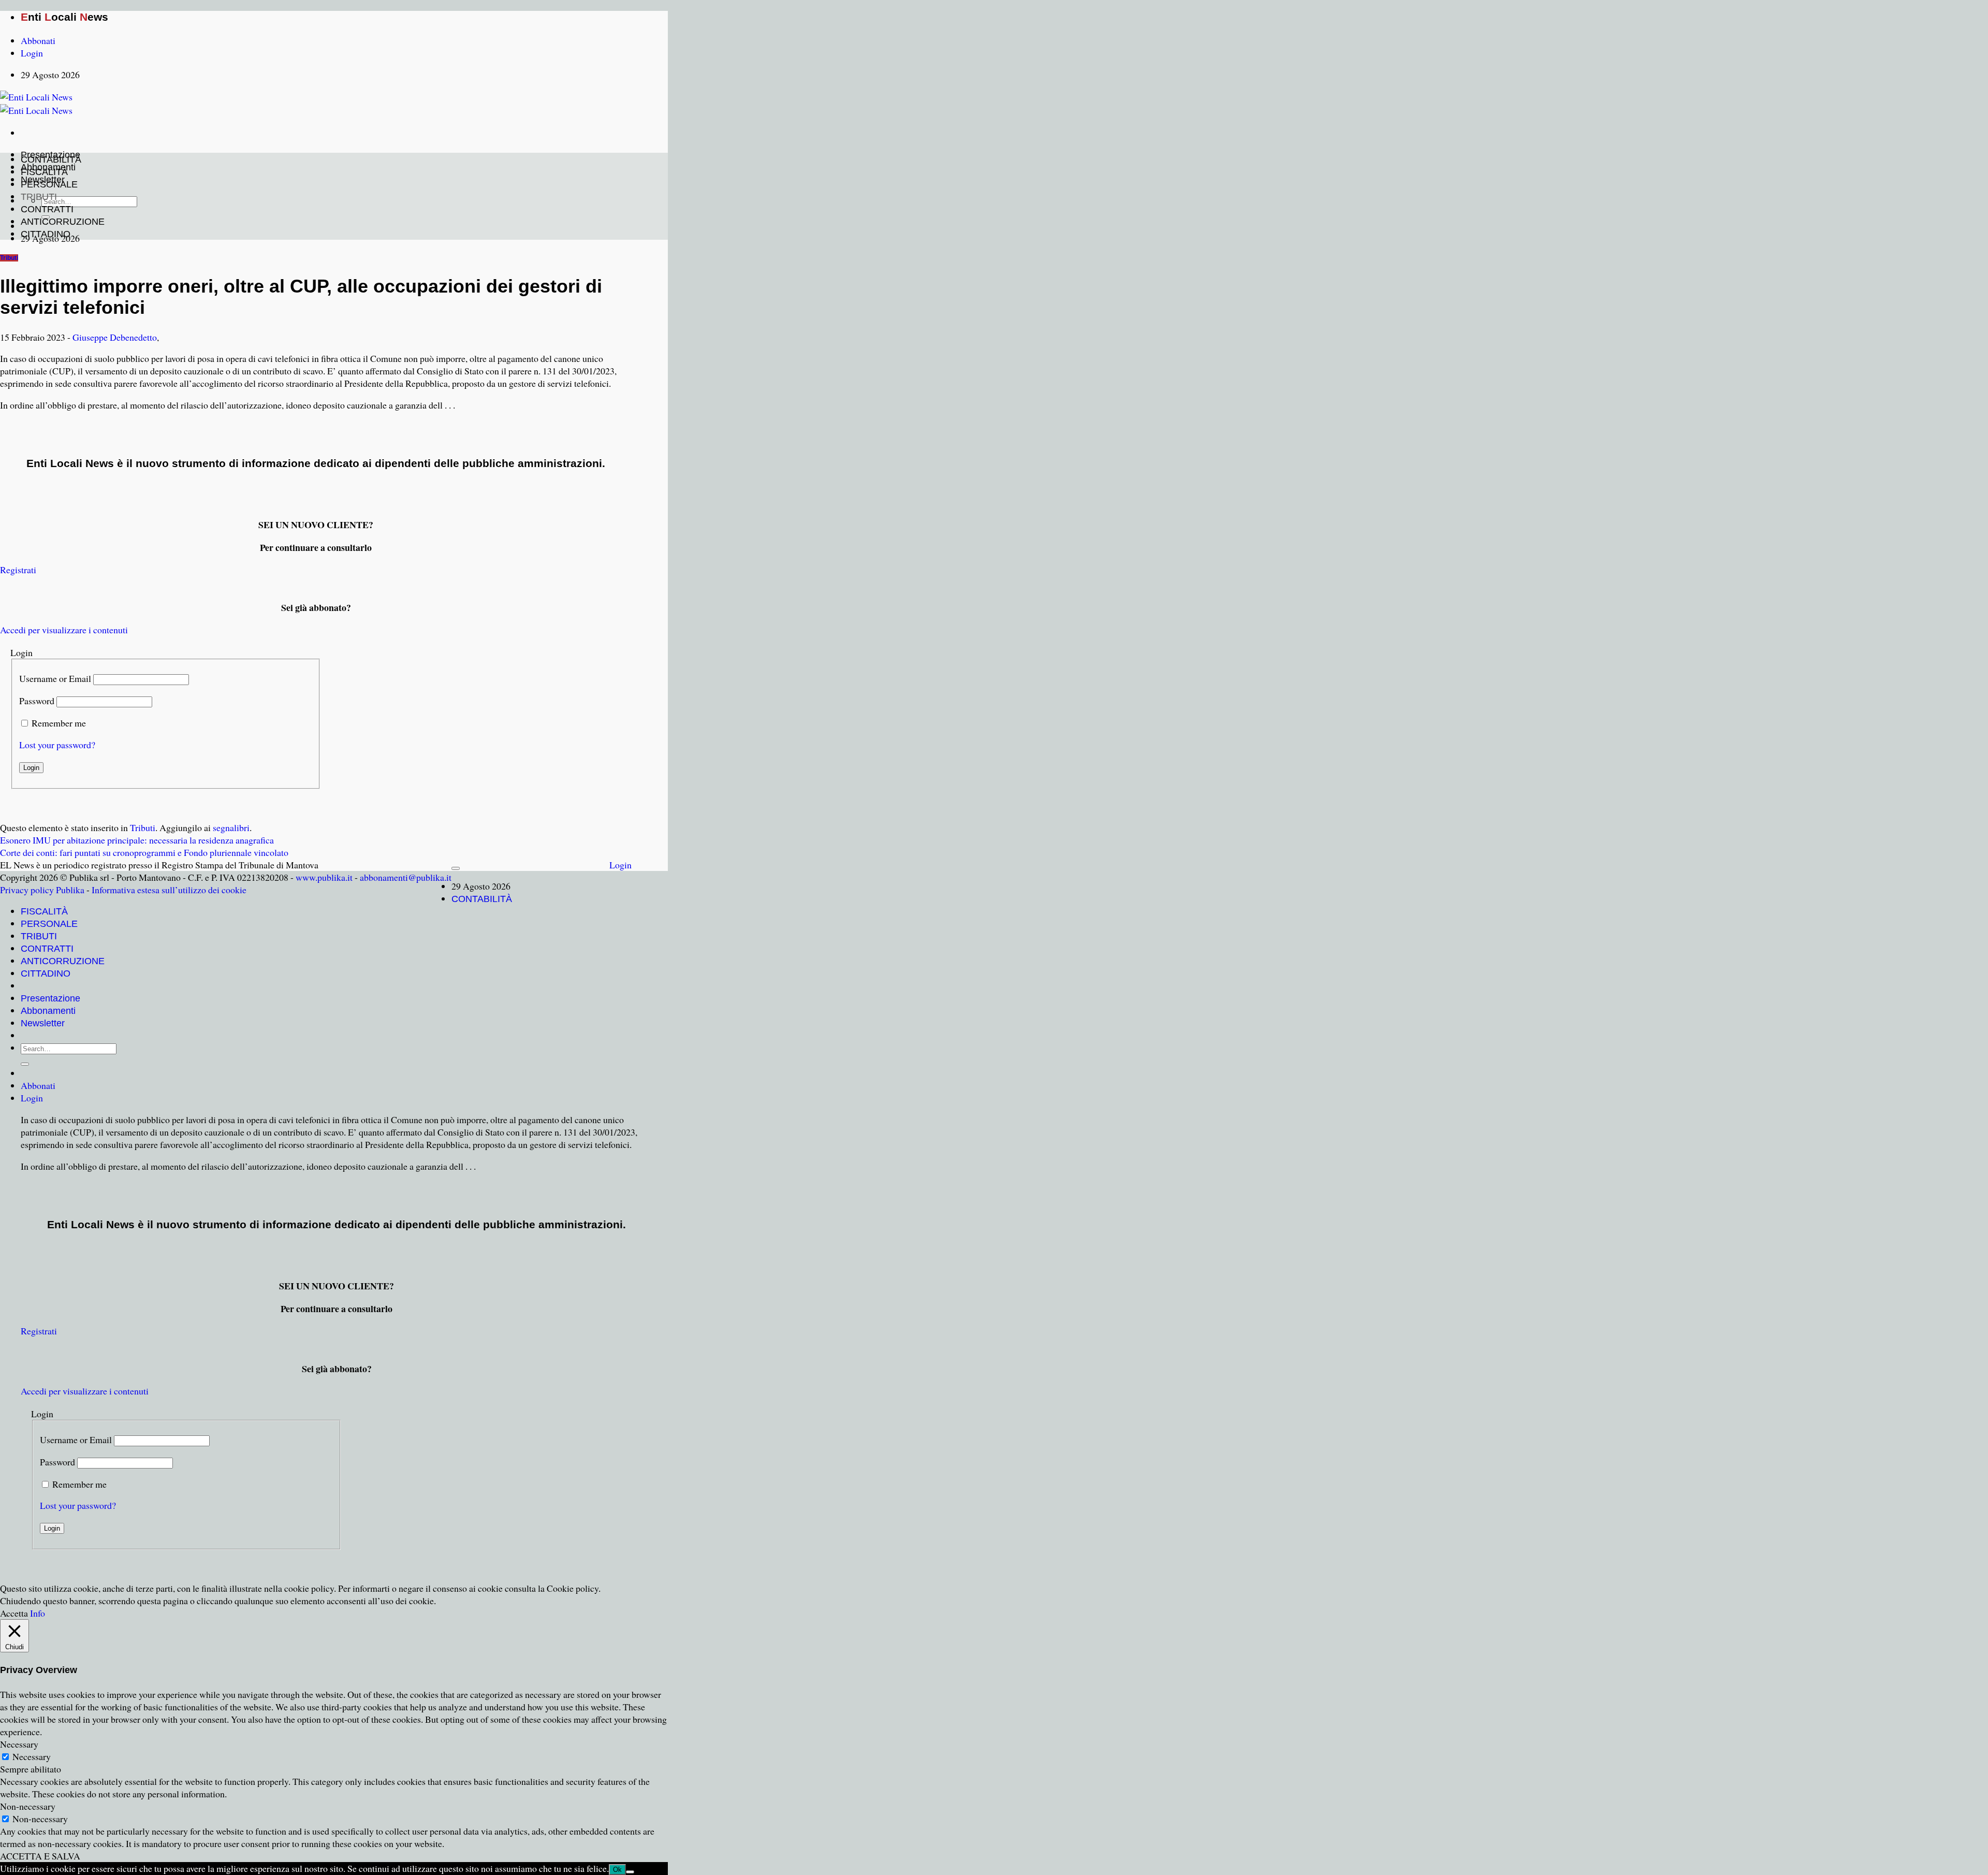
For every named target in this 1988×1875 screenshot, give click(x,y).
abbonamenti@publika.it (406, 877)
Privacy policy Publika (42, 890)
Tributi (9, 258)
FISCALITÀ (44, 172)
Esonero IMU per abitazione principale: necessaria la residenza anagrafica (137, 840)
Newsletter (43, 1023)
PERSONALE (49, 184)
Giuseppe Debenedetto (115, 337)
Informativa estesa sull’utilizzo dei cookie (169, 890)
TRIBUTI (39, 197)
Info (38, 1613)
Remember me (59, 723)
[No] (630, 1872)
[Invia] (25, 1064)
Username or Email (55, 678)
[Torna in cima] (456, 868)
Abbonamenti (48, 1011)
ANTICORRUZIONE (63, 222)
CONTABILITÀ (51, 159)
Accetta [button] (14, 1613)
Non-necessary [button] (28, 1806)
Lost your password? (57, 745)
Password (37, 701)
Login (620, 865)
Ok (617, 1870)
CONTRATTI (47, 209)
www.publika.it (324, 877)
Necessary (32, 1756)
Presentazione (50, 998)
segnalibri (231, 827)
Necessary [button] (19, 1744)
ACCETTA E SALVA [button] (40, 1856)
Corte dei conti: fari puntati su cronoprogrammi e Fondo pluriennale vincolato (144, 852)
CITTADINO (46, 234)
